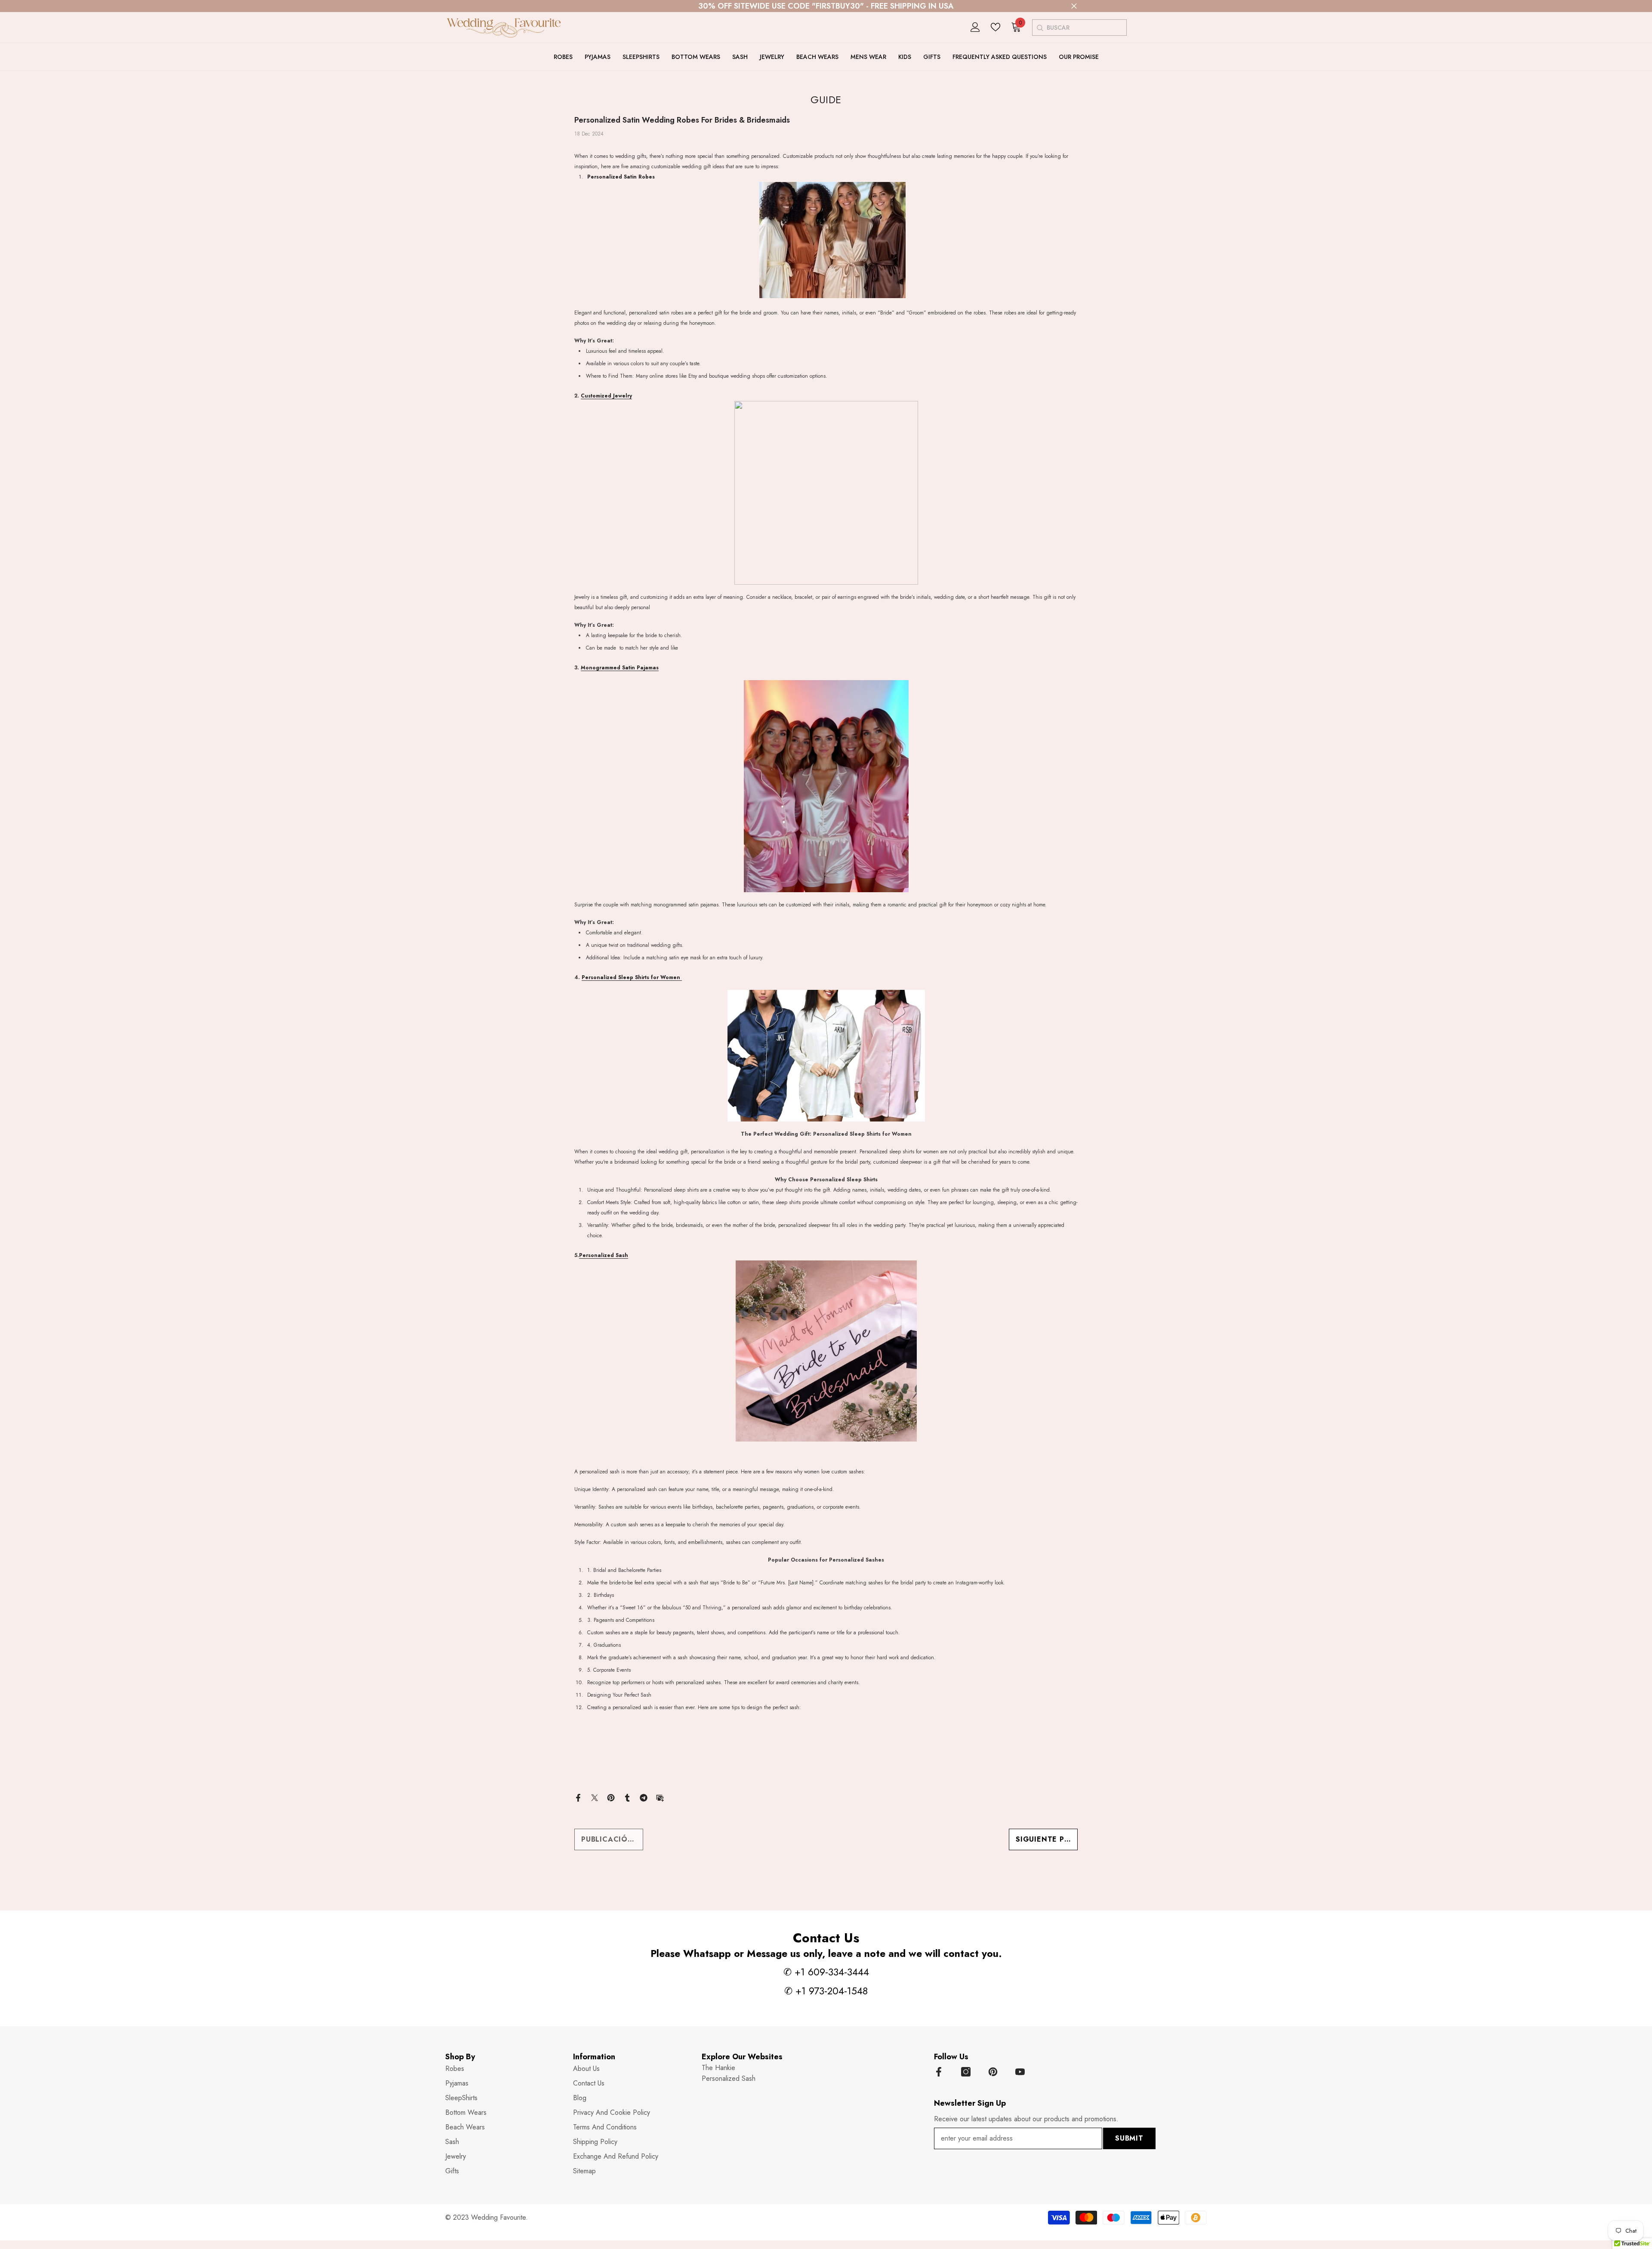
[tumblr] (627, 1797)
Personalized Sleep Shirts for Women (632, 977)
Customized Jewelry (606, 396)
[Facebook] (578, 1797)
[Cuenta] (975, 27)
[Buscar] (1040, 28)
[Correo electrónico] (660, 1797)
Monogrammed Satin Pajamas (620, 668)
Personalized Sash (604, 1255)
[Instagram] (966, 2072)
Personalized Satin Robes (621, 177)
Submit (1129, 2138)
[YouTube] (1020, 2072)
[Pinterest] (611, 1797)
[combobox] (1086, 28)
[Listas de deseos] (996, 27)
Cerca (1074, 6)
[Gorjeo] (595, 1797)
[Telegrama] (644, 1797)
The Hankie (718, 2068)
